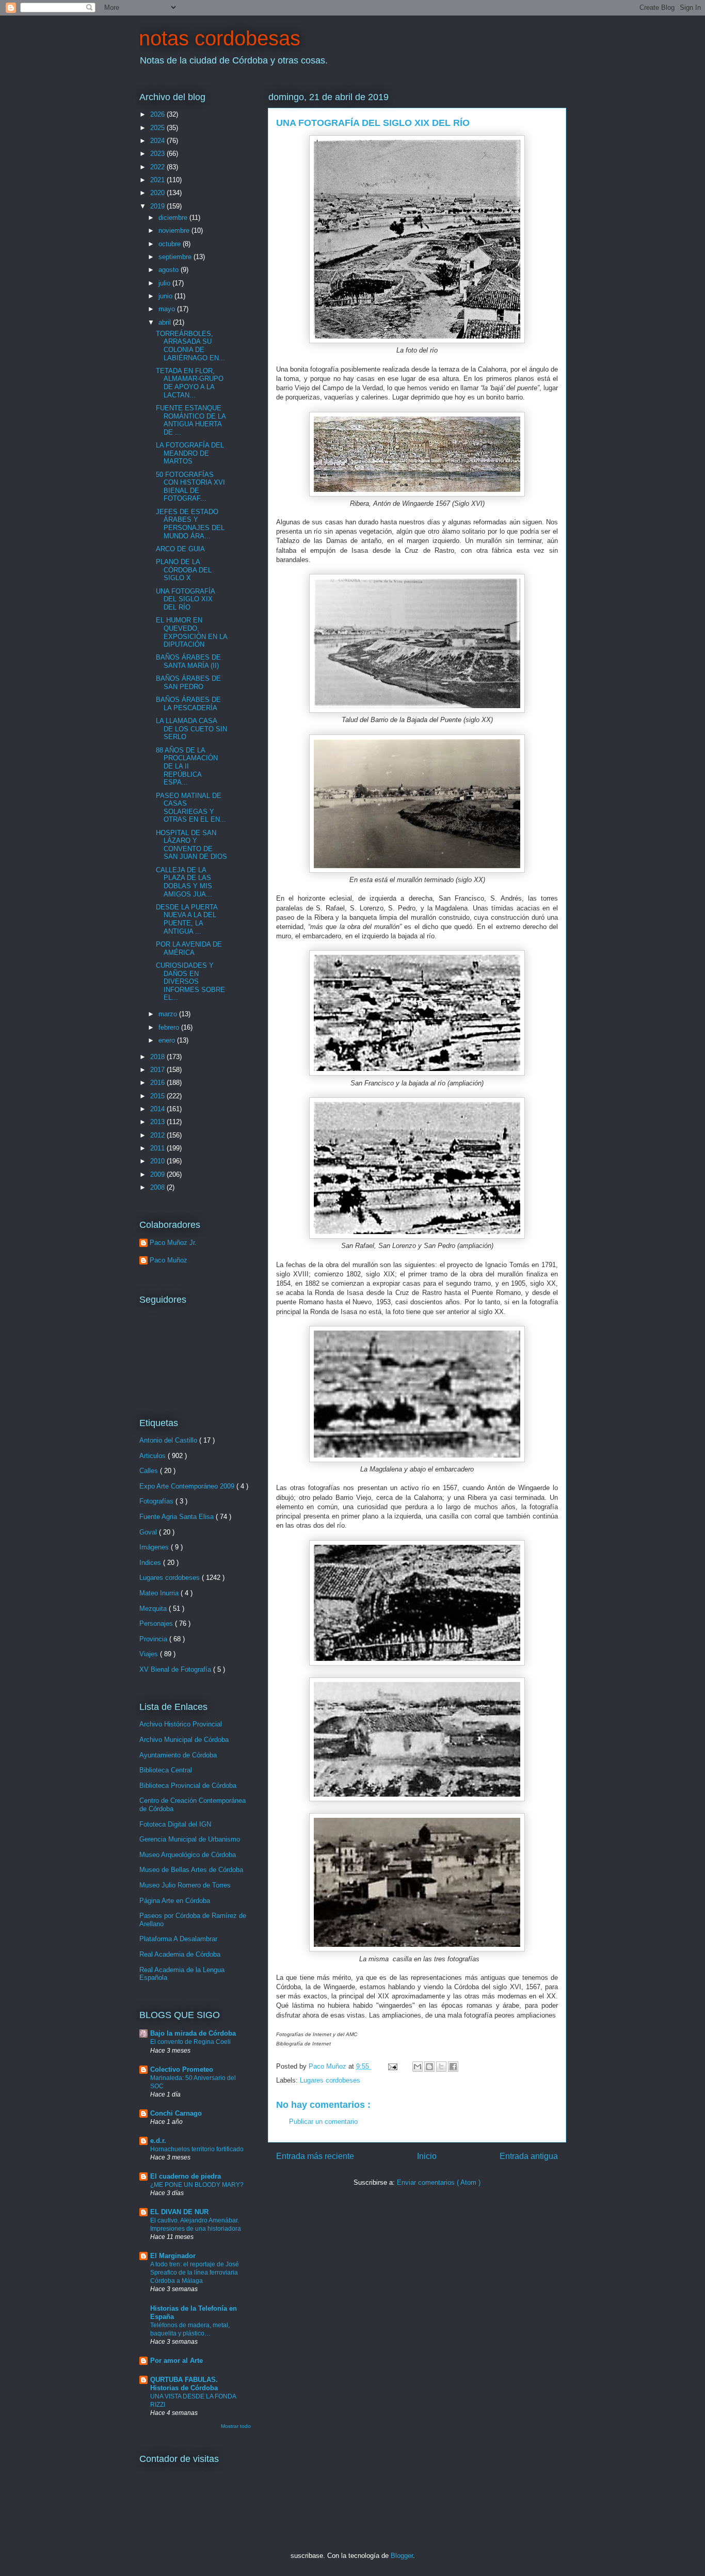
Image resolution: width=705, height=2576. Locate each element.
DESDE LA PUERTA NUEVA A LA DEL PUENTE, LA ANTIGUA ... (187, 919)
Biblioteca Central (166, 1770)
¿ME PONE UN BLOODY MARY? (197, 2185)
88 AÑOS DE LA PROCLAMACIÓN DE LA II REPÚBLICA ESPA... (187, 766)
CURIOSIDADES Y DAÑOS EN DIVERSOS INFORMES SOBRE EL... (190, 981)
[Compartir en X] (441, 2067)
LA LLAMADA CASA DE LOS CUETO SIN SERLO (191, 729)
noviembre (175, 230)
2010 (158, 1161)
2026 (158, 114)
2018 (158, 1057)
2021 (158, 180)
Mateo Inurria (160, 1593)
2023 (158, 154)
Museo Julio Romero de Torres (185, 1885)
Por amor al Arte (177, 2361)
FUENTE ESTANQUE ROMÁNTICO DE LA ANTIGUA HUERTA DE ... (191, 420)
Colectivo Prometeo (182, 2069)
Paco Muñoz (169, 1260)
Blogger (402, 2556)
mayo (168, 309)
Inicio (427, 2156)
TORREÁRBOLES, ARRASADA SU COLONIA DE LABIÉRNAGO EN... (190, 346)
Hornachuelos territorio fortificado (197, 2149)
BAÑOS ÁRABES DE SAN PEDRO (188, 683)
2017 (158, 1070)
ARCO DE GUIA (180, 549)
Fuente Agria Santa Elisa (178, 1517)
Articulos (154, 1456)
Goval (149, 1532)
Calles (150, 1471)
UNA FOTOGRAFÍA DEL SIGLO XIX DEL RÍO (185, 599)
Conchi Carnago (176, 2113)
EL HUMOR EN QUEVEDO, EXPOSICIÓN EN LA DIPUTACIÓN (191, 632)
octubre (171, 244)
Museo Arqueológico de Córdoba (188, 1855)
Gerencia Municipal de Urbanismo (190, 1839)
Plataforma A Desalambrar (178, 1939)
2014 (158, 1109)
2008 (158, 1187)
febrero (170, 1027)
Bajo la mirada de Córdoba (193, 2033)
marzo (169, 1014)
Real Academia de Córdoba (180, 1954)
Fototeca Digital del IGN (175, 1824)
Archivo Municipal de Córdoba (184, 1740)
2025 (158, 128)
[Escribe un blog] (429, 2067)
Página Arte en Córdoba (175, 1901)
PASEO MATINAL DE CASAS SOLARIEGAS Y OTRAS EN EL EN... (191, 808)
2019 (158, 206)
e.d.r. (158, 2141)
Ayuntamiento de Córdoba (178, 1755)
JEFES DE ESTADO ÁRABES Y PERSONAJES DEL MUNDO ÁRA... (190, 524)
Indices (151, 1563)
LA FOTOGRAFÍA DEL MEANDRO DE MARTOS (190, 453)
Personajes (157, 1623)
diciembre (174, 218)
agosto (170, 270)
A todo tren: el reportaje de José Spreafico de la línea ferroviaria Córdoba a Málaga (195, 2273)
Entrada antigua (529, 2156)
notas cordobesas (220, 38)
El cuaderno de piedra (186, 2176)
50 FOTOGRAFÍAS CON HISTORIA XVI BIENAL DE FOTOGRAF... (190, 487)
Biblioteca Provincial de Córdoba (188, 1786)
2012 (158, 1135)
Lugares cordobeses (330, 2080)
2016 (158, 1083)
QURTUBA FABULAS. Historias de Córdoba (184, 2384)
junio (166, 296)
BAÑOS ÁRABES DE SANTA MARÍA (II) (188, 661)
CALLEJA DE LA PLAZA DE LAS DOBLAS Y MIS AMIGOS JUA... (184, 882)
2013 (158, 1122)
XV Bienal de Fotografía (176, 1669)
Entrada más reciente (315, 2156)
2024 (158, 141)
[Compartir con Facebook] (453, 2067)
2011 (158, 1148)
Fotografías (157, 1501)
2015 (158, 1096)
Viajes (150, 1654)
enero (168, 1040)
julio (165, 283)
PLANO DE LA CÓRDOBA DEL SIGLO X (184, 570)
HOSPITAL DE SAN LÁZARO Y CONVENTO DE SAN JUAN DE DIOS (191, 845)
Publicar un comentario (323, 2122)
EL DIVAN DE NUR (179, 2212)
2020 (158, 193)
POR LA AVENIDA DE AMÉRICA (189, 948)
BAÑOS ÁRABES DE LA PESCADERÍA (188, 704)
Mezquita (154, 1609)
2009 (158, 1174)
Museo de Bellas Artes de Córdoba (191, 1870)
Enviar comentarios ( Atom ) (439, 2182)
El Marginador (173, 2256)
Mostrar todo (236, 2426)
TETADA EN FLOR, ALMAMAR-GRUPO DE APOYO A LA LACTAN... (190, 383)
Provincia (154, 1639)
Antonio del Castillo (169, 1440)
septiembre (176, 257)
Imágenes (155, 1547)
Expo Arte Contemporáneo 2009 (188, 1486)
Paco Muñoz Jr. (173, 1243)
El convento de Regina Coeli (190, 2042)
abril (166, 322)
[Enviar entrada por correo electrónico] (392, 2066)
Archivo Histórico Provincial (181, 1724)
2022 (158, 167)
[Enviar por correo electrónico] (418, 2067)
